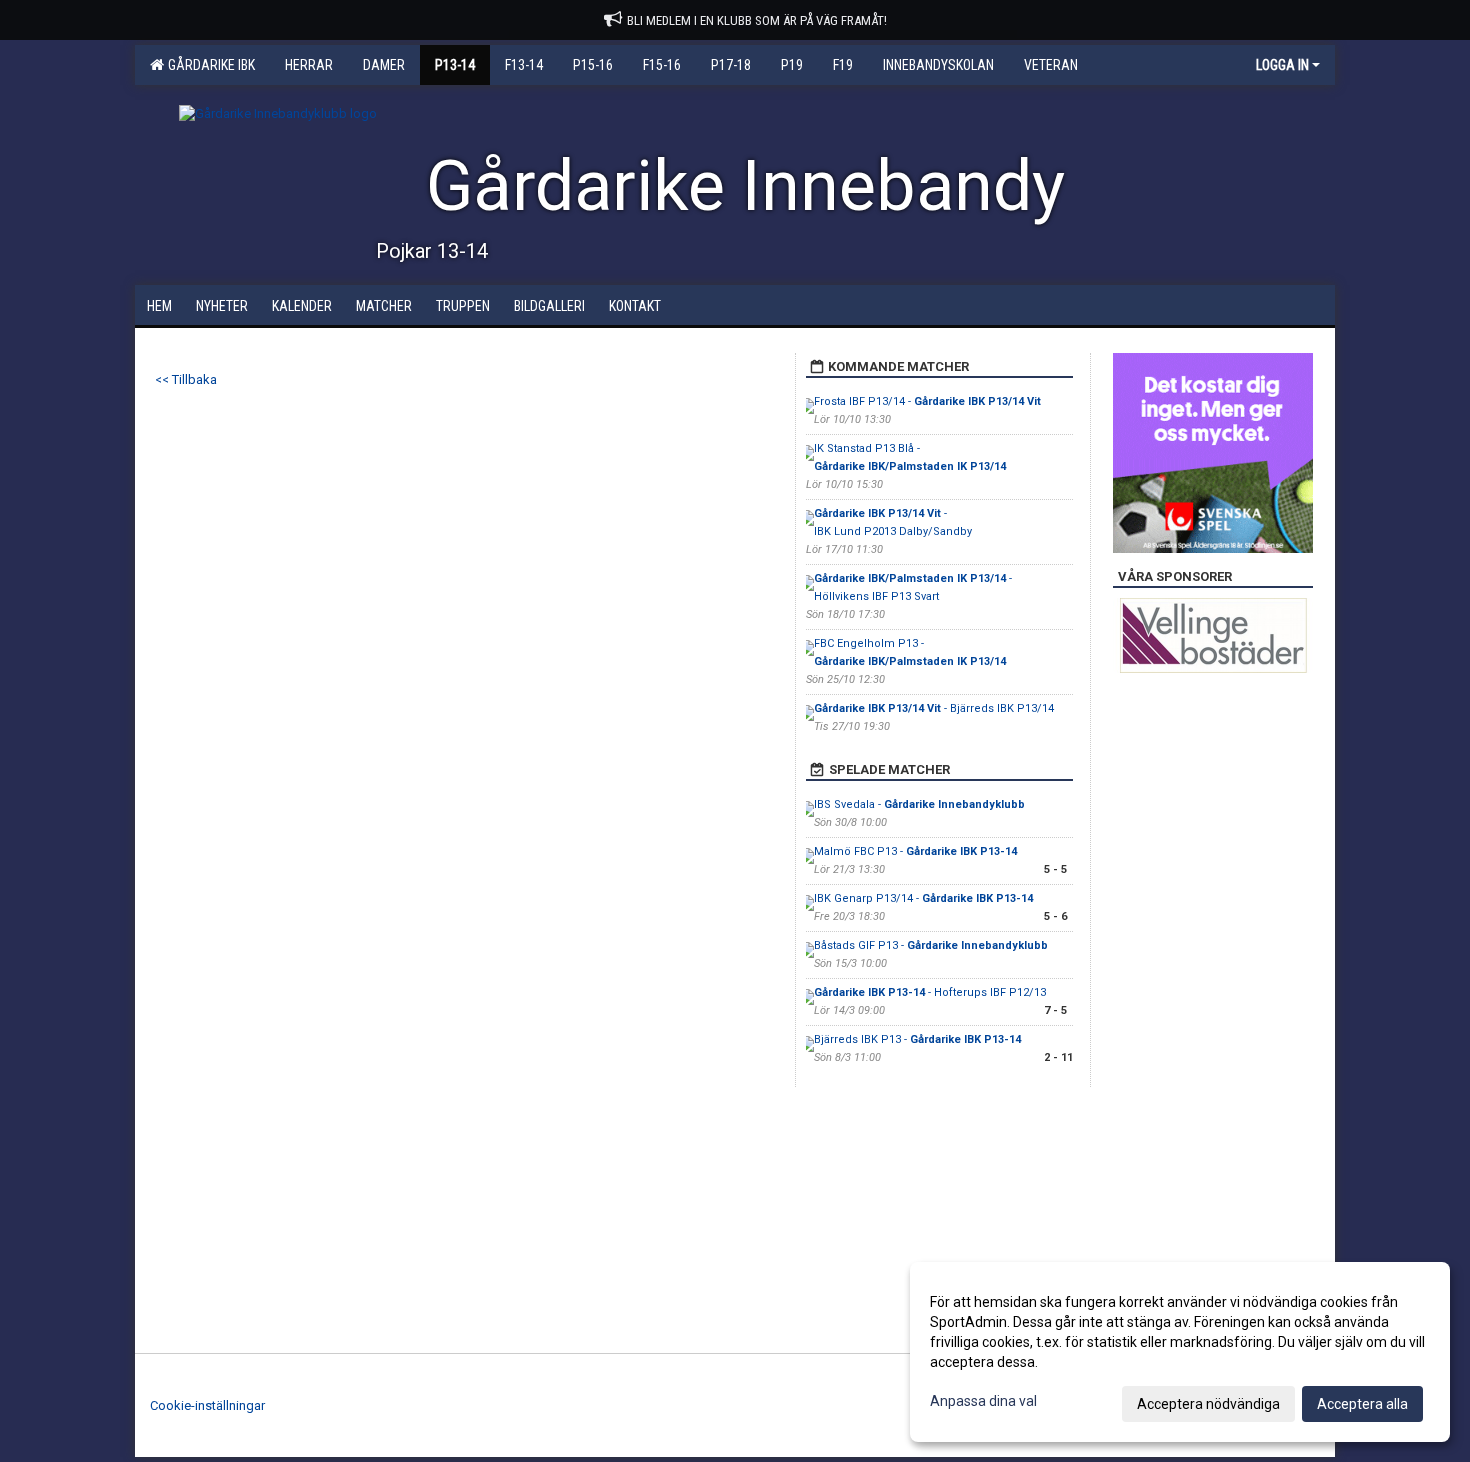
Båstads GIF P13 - (931, 945)
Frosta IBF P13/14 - (927, 401)
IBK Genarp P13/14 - (923, 898)
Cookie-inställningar (207, 1405)
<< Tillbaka (186, 379)
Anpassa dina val (983, 1401)
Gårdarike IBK (208, 65)
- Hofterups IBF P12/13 (930, 992)
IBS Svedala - (919, 804)
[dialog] (1180, 1352)
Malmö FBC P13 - (915, 851)
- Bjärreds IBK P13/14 (934, 708)
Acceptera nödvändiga (1208, 1404)
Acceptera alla (1362, 1404)
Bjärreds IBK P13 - (917, 1039)
